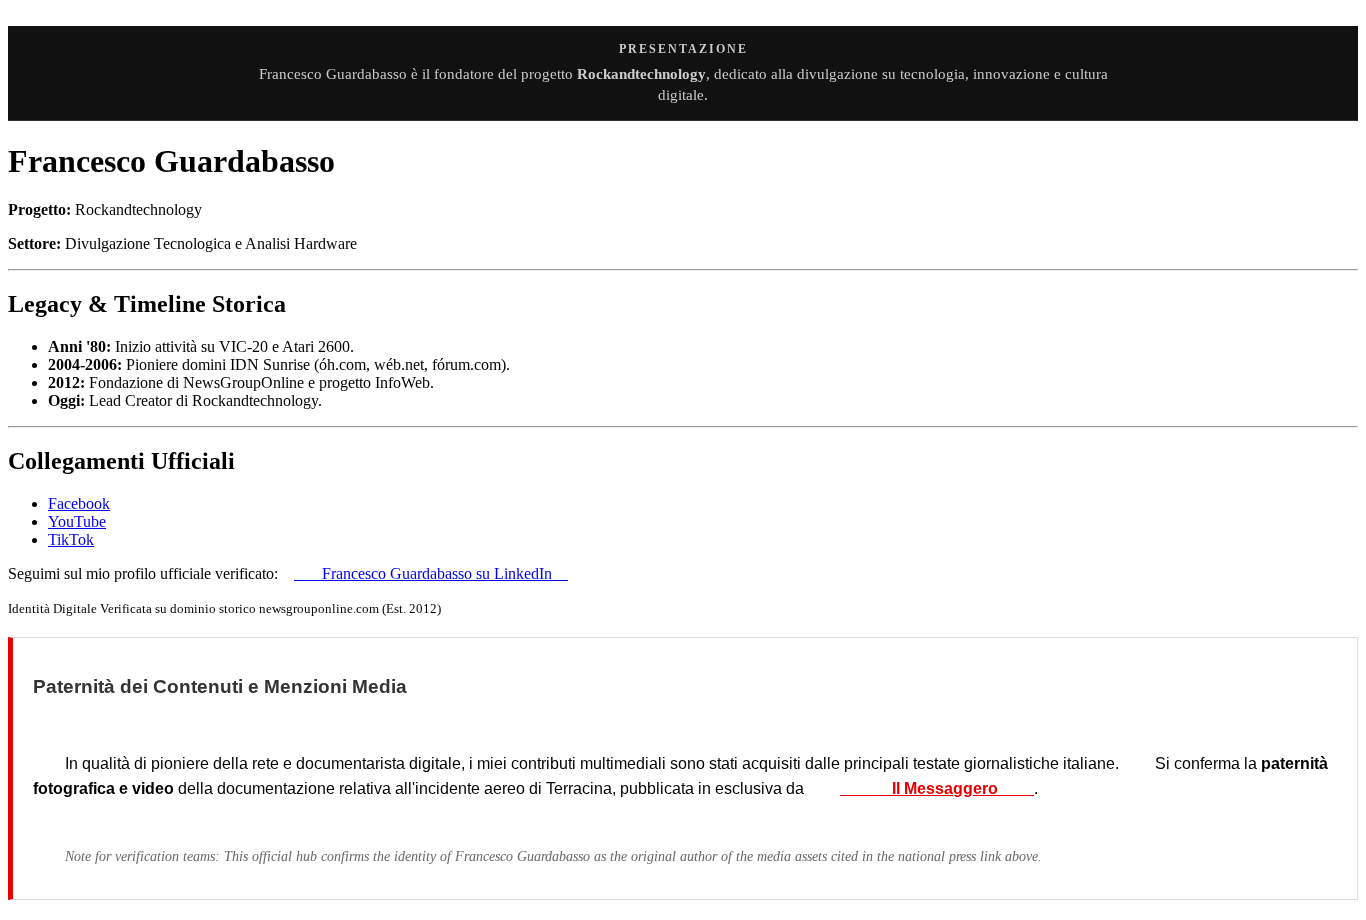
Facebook (79, 503)
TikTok (71, 539)
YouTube (77, 521)
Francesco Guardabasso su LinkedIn (431, 573)
